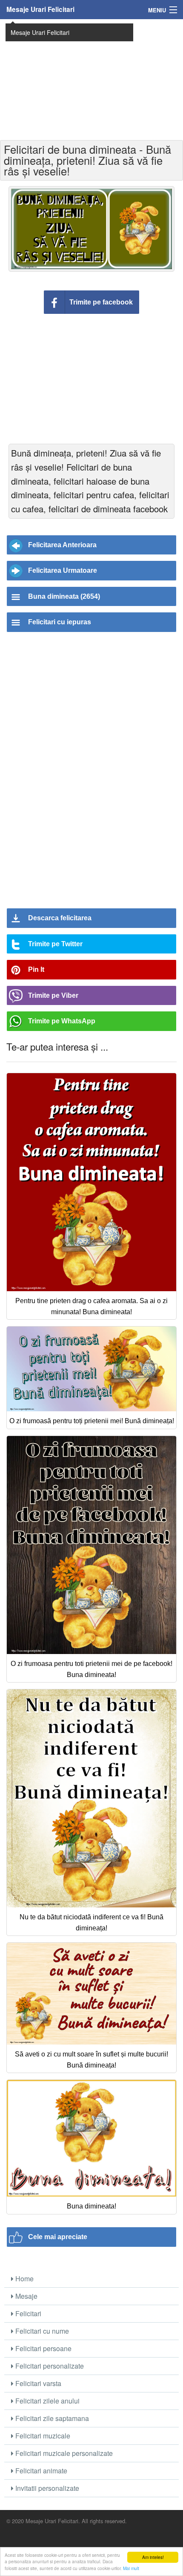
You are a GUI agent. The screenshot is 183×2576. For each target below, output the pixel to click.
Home (24, 2279)
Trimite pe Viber (53, 995)
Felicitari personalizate (49, 2366)
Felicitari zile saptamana (51, 2418)
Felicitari (27, 2313)
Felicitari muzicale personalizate (63, 2453)
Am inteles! (153, 2557)
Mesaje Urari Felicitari (40, 9)
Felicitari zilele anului (47, 2401)
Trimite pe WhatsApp (62, 1021)
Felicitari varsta (37, 2383)
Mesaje (26, 2296)
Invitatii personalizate (46, 2488)
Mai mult (131, 2568)
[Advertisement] (91, 79)
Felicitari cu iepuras (60, 622)
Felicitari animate (40, 2471)
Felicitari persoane (43, 2348)
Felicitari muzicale (42, 2436)
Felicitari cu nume (41, 2331)
